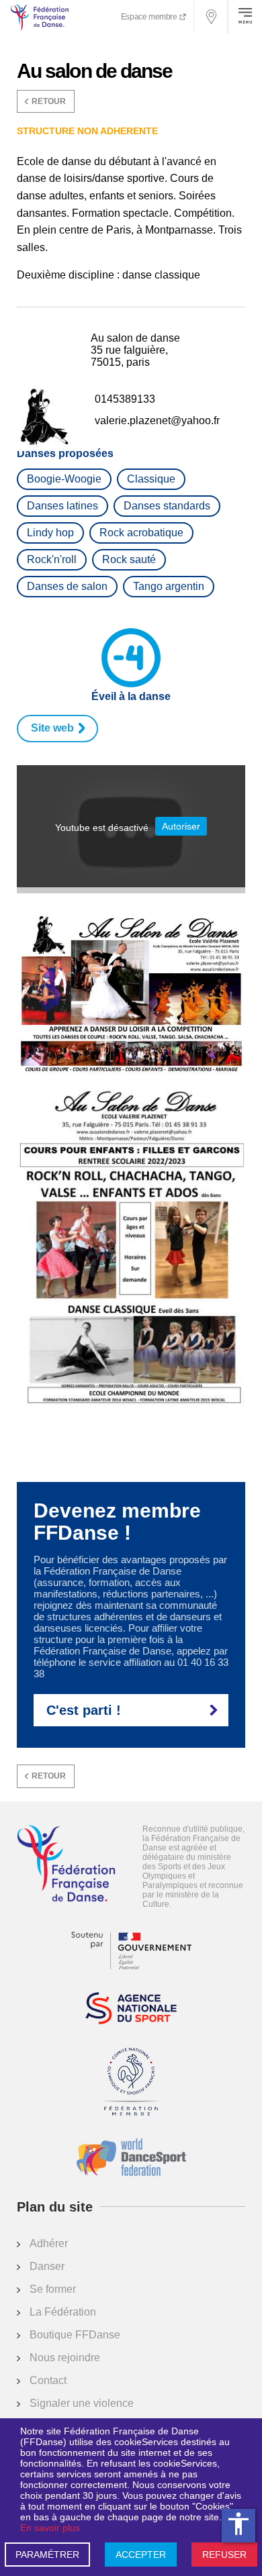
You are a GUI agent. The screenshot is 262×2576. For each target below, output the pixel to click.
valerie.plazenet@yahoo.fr (157, 420)
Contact (48, 2380)
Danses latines (62, 506)
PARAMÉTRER (47, 2555)
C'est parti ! (84, 1710)
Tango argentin (169, 586)
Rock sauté (129, 559)
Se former (53, 2289)
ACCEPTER (141, 2555)
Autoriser (181, 826)
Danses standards (167, 506)
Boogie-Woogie (64, 479)
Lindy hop (50, 533)
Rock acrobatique (141, 533)
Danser (47, 2266)
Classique (151, 479)
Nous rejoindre (65, 2358)
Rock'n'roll (52, 559)
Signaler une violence (82, 2403)
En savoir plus (50, 2528)
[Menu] (245, 17)
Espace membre (150, 17)
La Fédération (63, 2312)
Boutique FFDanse (75, 2335)
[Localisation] (212, 17)
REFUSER (224, 2555)
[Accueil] (66, 1865)
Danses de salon (67, 586)
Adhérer (49, 2243)
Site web (52, 728)
